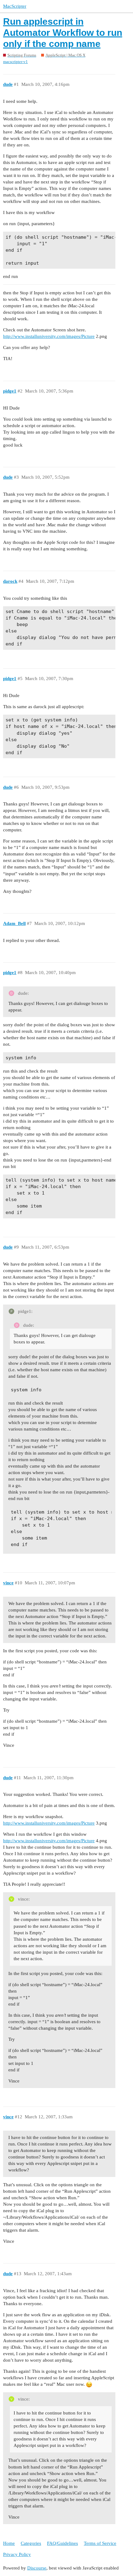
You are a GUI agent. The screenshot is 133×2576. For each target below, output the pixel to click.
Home (9, 2543)
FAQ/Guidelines (62, 2543)
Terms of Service (100, 2543)
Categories (31, 2543)
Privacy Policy (17, 2554)
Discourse (37, 2568)
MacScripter (15, 6)
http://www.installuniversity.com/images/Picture (49, 336)
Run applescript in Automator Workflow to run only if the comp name (63, 33)
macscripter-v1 (15, 62)
